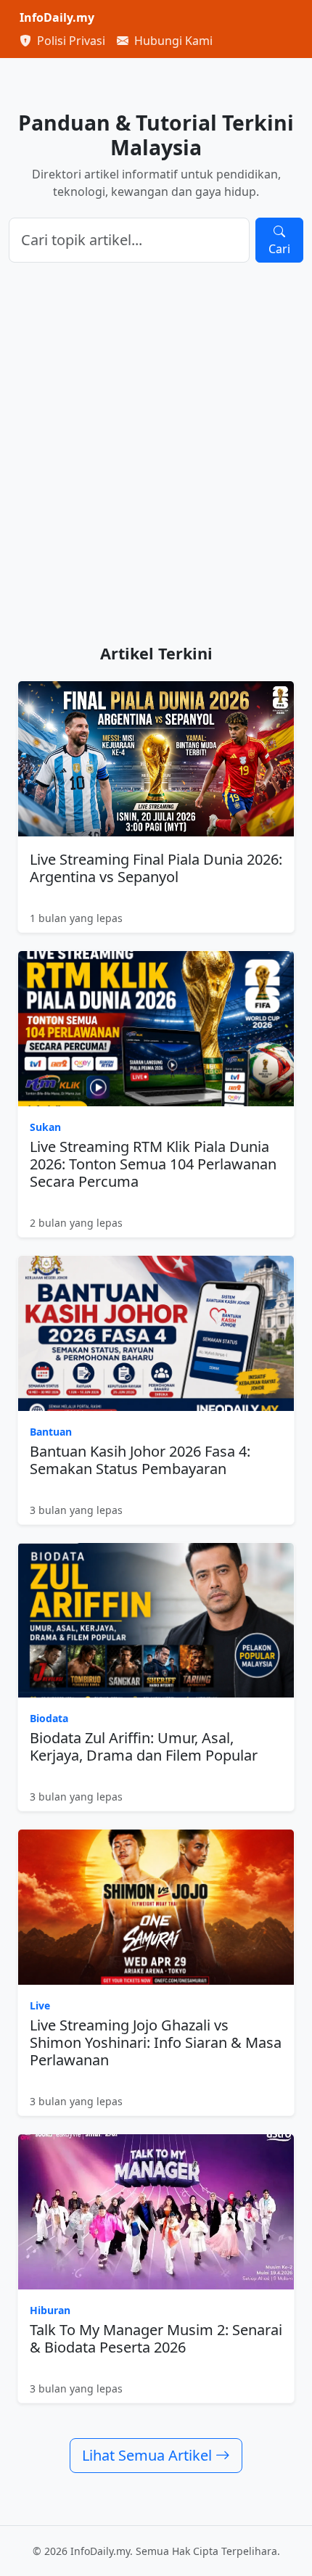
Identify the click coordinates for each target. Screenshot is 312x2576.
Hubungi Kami (172, 41)
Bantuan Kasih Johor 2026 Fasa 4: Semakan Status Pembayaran (140, 1460)
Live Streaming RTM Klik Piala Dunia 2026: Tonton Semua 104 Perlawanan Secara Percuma (153, 1164)
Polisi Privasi (70, 41)
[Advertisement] (156, 453)
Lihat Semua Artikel (149, 2455)
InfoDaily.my (57, 17)
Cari (279, 249)
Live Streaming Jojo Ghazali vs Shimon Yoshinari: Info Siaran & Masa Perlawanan (156, 2042)
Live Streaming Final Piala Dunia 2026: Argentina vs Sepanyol (156, 868)
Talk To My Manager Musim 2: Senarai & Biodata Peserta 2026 (156, 2338)
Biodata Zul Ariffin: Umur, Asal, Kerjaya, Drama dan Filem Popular (144, 1746)
